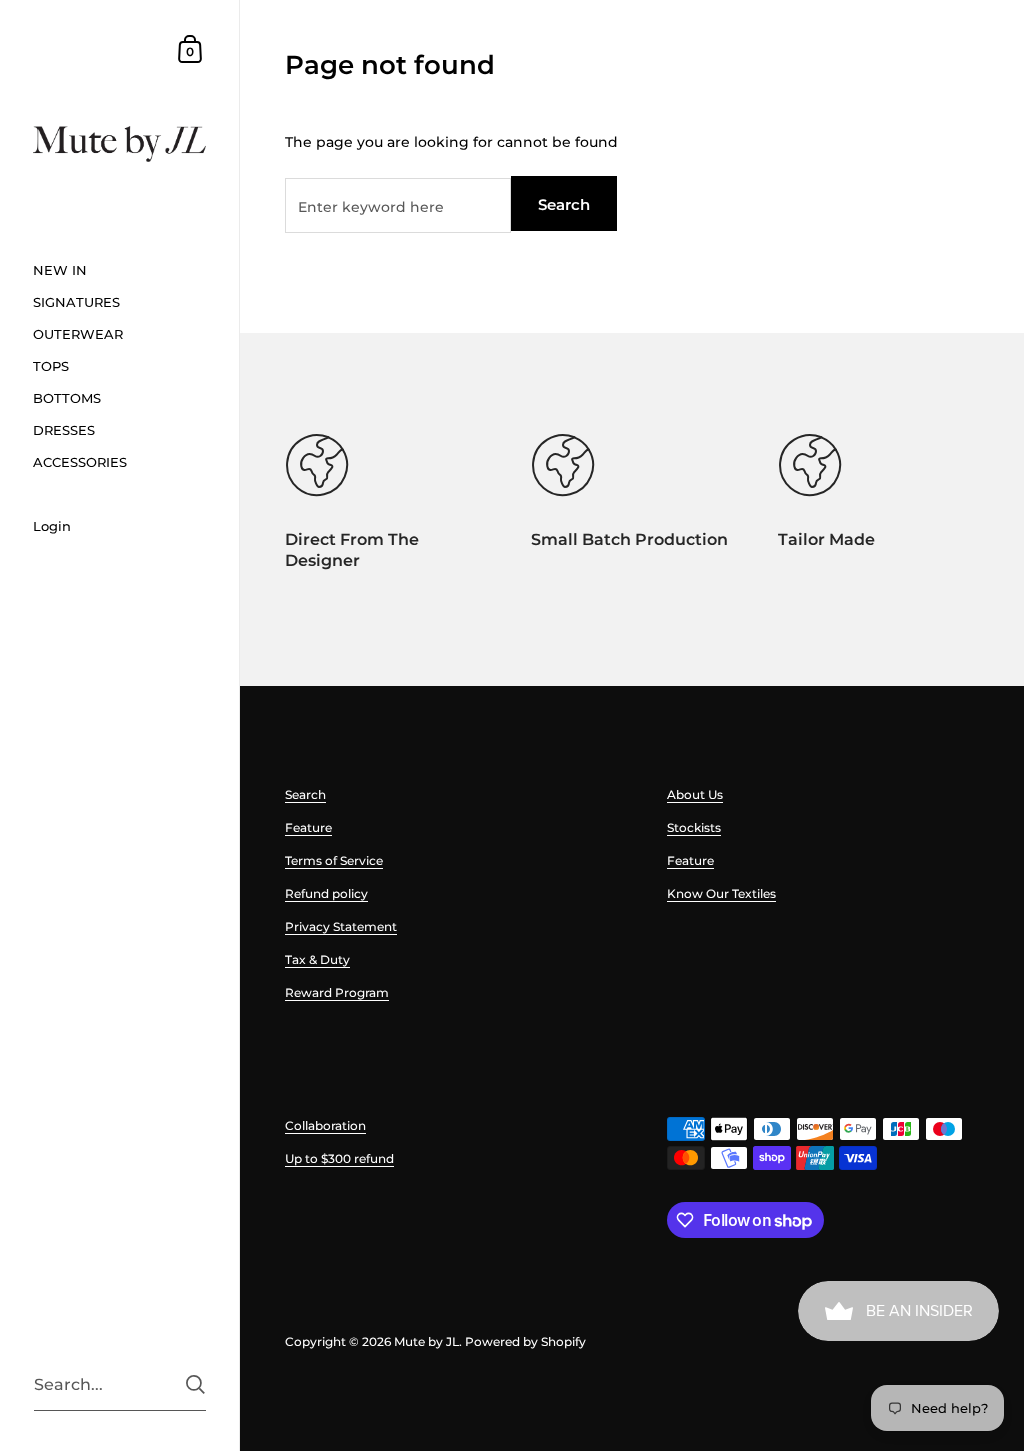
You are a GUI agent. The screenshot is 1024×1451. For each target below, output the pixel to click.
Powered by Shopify (525, 1341)
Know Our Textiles (721, 893)
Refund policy (326, 893)
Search (564, 204)
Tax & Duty (317, 959)
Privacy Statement (341, 926)
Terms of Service (334, 860)
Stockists (694, 827)
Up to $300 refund (339, 1158)
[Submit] (195, 1384)
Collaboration (325, 1125)
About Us (695, 794)
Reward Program (337, 992)
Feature (308, 827)
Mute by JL (426, 1341)
